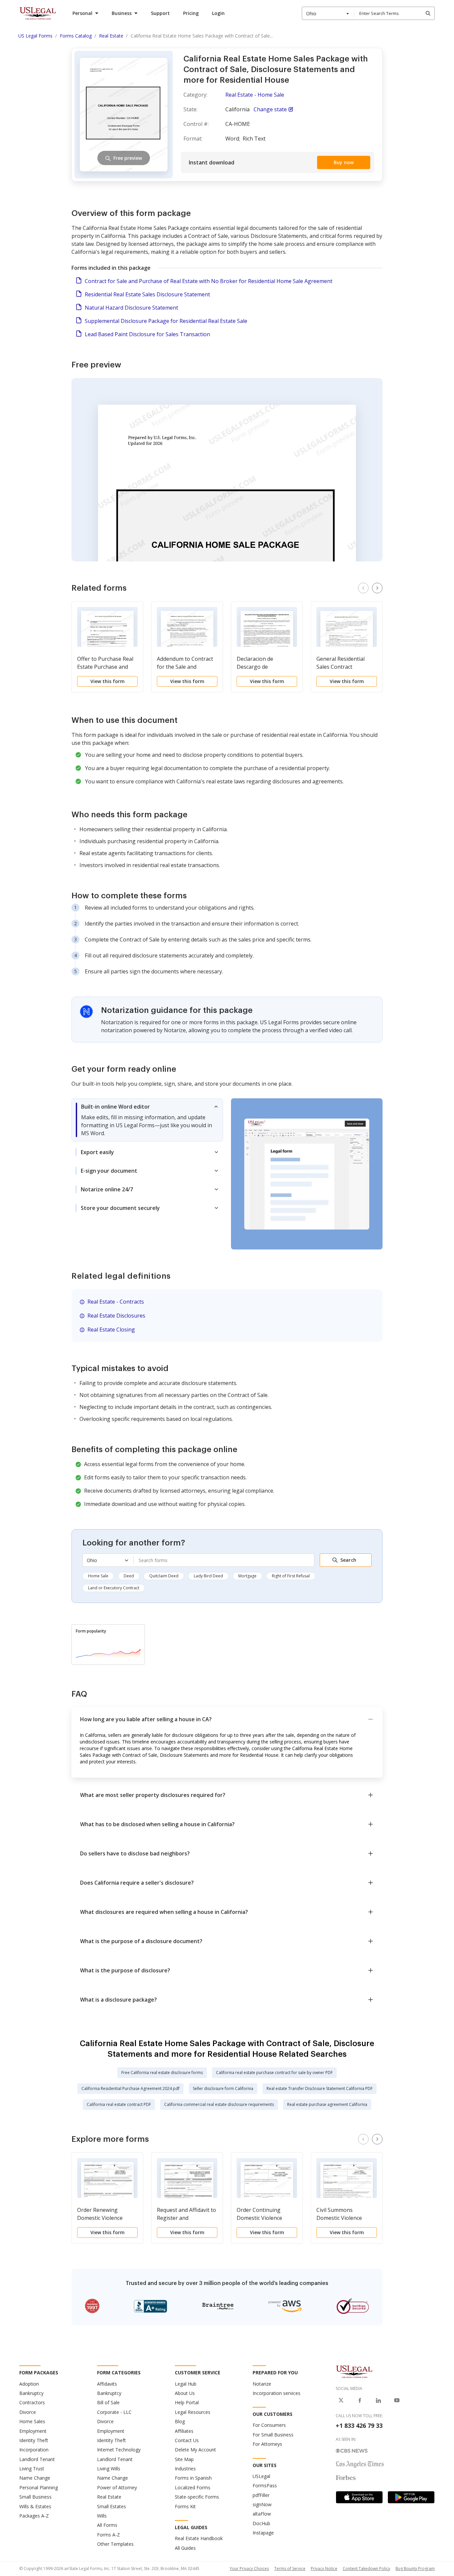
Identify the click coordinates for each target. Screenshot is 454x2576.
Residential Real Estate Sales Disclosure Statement (147, 294)
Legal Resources (193, 2412)
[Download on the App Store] (359, 2497)
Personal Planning (39, 2487)
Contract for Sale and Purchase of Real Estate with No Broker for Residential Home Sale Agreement (209, 281)
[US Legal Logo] (354, 2371)
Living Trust (32, 2469)
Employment (33, 2431)
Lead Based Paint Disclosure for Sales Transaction (147, 334)
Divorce (28, 2412)
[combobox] (328, 13)
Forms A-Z (109, 2535)
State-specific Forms (197, 2497)
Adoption (29, 2384)
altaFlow (262, 2514)
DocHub (261, 2523)
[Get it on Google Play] (411, 2497)
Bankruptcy (31, 2393)
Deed (129, 1576)
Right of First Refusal (291, 1576)
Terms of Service (290, 2569)
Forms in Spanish (193, 2478)
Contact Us (187, 2440)
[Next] (377, 588)
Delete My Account (195, 2450)
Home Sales (32, 2421)
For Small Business (273, 2435)
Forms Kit (185, 2506)
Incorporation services (277, 2393)
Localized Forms (193, 2487)
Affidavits (107, 2384)
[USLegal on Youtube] (397, 2400)
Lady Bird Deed (208, 1576)
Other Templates (115, 2544)
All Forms (107, 2525)
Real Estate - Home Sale (255, 95)
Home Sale (98, 1576)
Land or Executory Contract (114, 1588)
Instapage (263, 2533)
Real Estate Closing (111, 1330)
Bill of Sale (108, 2402)
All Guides (185, 2548)
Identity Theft (34, 2440)
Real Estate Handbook (199, 2538)
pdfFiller (261, 2495)
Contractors (32, 2402)
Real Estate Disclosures (116, 1316)
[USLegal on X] (341, 2400)
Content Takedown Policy (366, 2569)
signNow (262, 2504)
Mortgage (247, 1576)
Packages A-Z (34, 2516)
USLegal (261, 2476)
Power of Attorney (117, 2487)
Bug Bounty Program (415, 2569)
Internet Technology (119, 2450)
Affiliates (184, 2431)
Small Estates (112, 2506)
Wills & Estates (35, 2506)
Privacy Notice (324, 2569)
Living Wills (109, 2469)
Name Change (35, 2478)
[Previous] (363, 588)
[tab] (147, 1120)
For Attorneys (267, 2444)
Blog (180, 2421)
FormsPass (265, 2485)
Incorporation (34, 2450)
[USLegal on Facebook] (360, 2400)
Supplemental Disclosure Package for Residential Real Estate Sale (166, 321)
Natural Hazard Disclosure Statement (131, 308)
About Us (185, 2393)
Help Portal (187, 2402)
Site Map (184, 2459)
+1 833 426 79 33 (359, 2426)
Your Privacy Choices (249, 2569)
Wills (102, 2516)
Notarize (262, 2384)
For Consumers (269, 2425)
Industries (185, 2469)
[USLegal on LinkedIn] (378, 2400)
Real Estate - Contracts (116, 1302)
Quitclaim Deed (164, 1576)
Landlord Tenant (37, 2459)
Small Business (35, 2497)
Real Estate (109, 2497)
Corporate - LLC (114, 2412)
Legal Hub (186, 2384)
